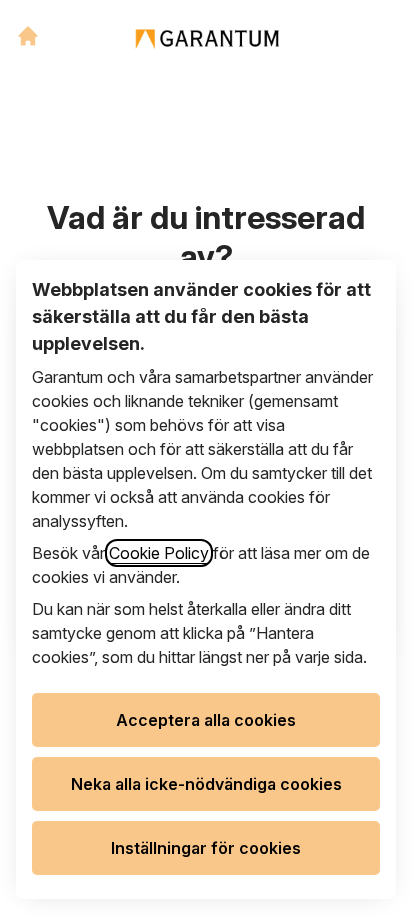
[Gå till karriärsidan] (28, 36)
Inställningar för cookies (206, 848)
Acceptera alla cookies (206, 720)
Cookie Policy (159, 553)
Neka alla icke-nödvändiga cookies (206, 784)
